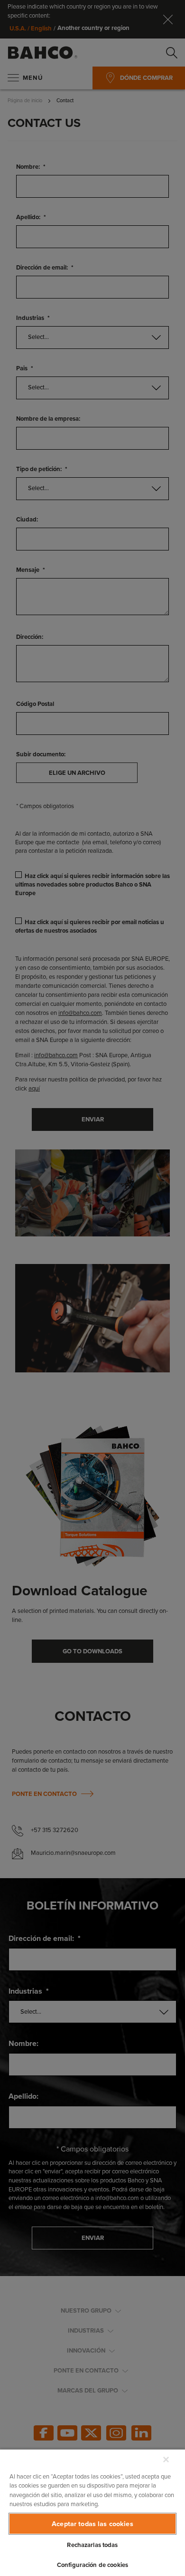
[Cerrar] (166, 2460)
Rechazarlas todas (92, 2545)
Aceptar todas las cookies (92, 2524)
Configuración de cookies (92, 2565)
